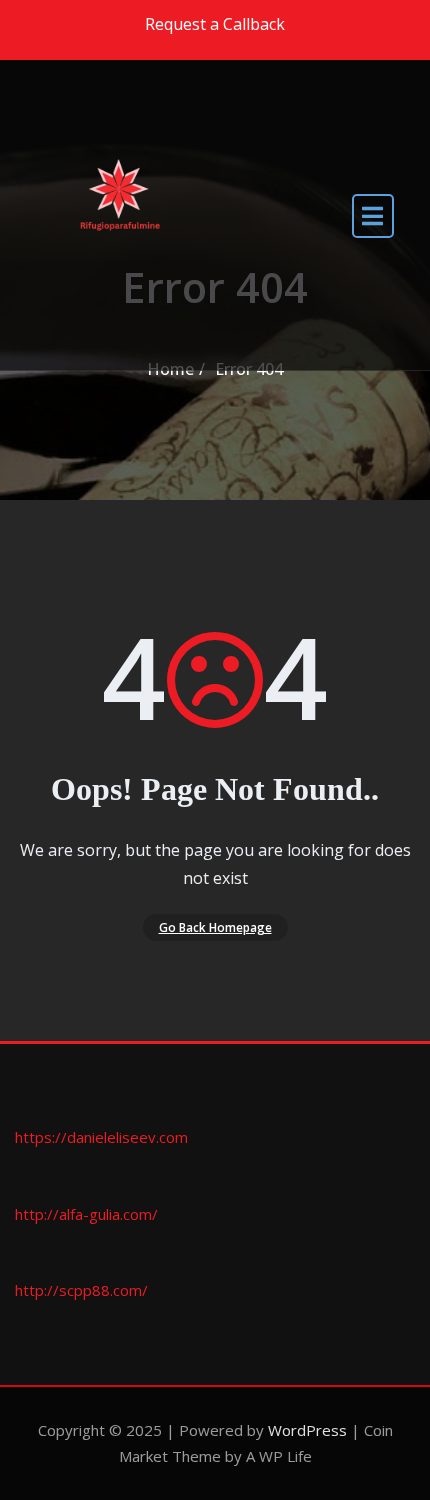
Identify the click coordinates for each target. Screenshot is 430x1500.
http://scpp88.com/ (81, 1290)
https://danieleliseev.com (101, 1137)
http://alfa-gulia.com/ (86, 1214)
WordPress (307, 1430)
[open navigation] (373, 215)
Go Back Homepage (215, 927)
